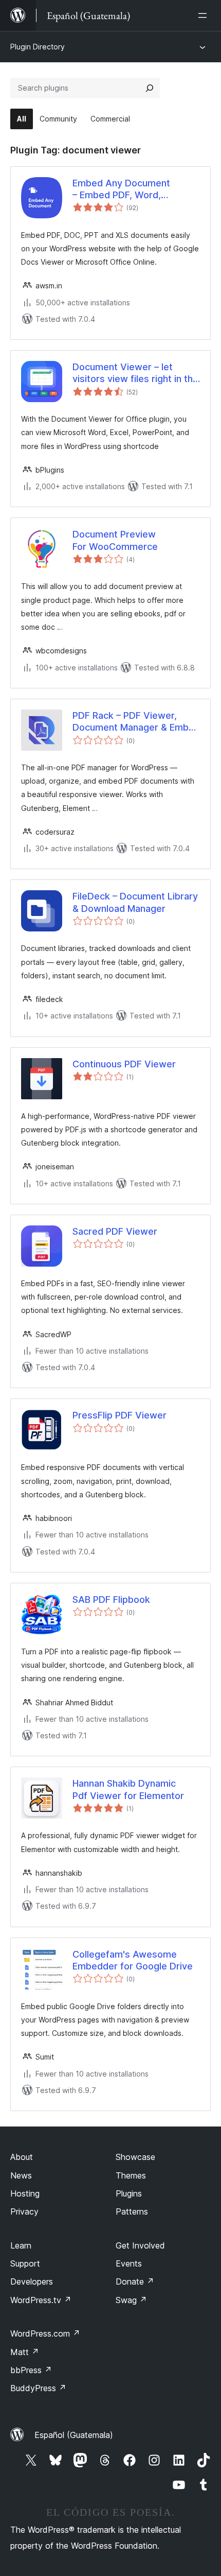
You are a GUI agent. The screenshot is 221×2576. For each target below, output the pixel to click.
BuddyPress (38, 2388)
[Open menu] (205, 15)
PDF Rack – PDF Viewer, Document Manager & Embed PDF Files (136, 722)
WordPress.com (45, 2333)
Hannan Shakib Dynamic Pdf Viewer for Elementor (128, 1789)
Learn (21, 2245)
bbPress (31, 2370)
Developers (32, 2281)
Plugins (129, 2193)
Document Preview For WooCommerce (115, 540)
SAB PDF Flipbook (111, 1600)
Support (25, 2263)
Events (129, 2263)
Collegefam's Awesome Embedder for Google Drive (133, 1960)
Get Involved (140, 2245)
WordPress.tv (41, 2300)
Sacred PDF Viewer (115, 1231)
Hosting (25, 2193)
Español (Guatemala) (74, 2435)
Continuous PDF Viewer (124, 1064)
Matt (25, 2352)
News (21, 2175)
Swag (131, 2300)
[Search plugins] (150, 88)
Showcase (135, 2157)
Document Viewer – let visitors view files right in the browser (135, 373)
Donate (135, 2281)
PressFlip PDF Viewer (119, 1415)
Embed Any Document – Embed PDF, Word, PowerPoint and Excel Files (131, 189)
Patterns (132, 2211)
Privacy (24, 2211)
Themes (131, 2175)
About (22, 2157)
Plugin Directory (38, 47)
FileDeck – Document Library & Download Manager (135, 902)
